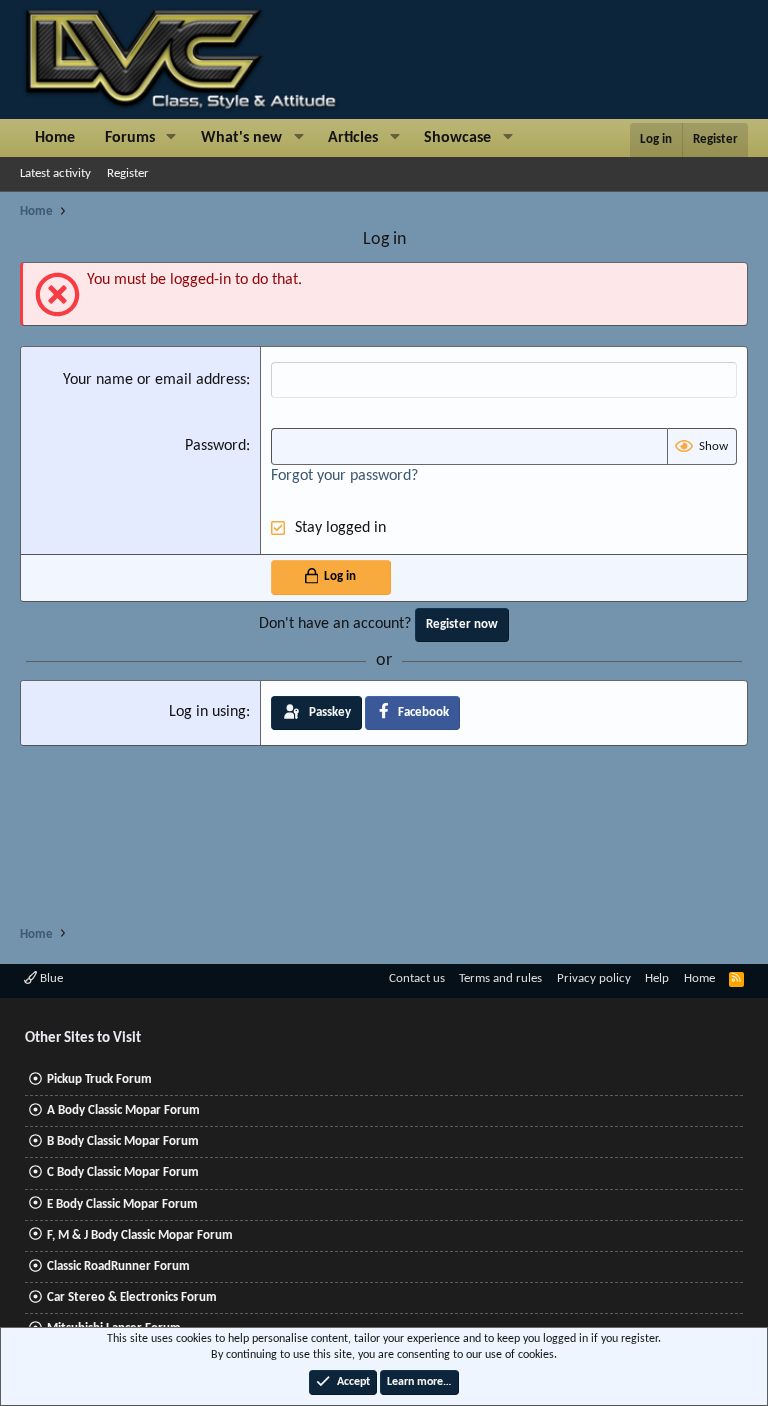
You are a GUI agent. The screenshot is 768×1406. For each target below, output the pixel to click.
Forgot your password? (344, 476)
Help (657, 978)
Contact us (417, 978)
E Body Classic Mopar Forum (122, 1204)
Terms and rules (500, 978)
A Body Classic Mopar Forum (123, 1110)
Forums (130, 138)
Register (128, 173)
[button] (171, 138)
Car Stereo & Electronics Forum (132, 1297)
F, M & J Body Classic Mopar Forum (140, 1235)
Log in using (207, 712)
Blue (50, 978)
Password (215, 446)
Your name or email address (154, 380)
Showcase (457, 138)
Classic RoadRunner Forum (118, 1266)
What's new (241, 138)
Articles (353, 138)
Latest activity (55, 173)
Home (55, 138)
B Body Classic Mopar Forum (123, 1141)
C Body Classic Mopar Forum (123, 1172)
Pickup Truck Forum (99, 1079)
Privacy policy (594, 978)
